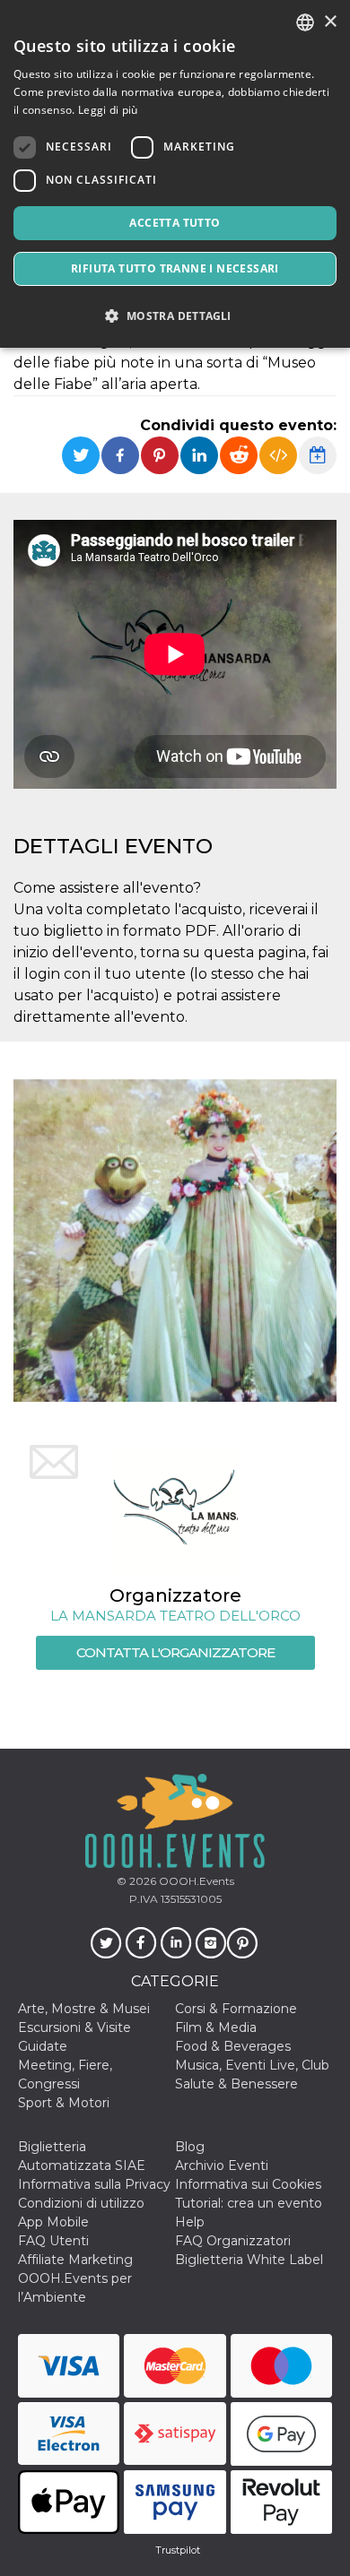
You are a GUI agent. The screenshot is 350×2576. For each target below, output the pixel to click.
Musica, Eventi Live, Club (252, 2065)
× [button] (330, 22)
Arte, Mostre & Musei (84, 2009)
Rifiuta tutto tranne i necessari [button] (175, 268)
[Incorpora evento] (278, 455)
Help (190, 2222)
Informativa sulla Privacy (94, 2184)
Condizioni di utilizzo (81, 2203)
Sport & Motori (64, 2103)
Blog (190, 2147)
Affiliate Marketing (75, 2260)
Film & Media (216, 2027)
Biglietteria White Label (249, 2260)
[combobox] (305, 22)
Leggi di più (108, 110)
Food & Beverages (233, 2046)
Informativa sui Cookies (248, 2184)
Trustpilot (178, 2550)
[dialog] (175, 174)
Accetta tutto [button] (175, 223)
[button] (175, 316)
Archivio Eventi (222, 2165)
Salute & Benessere (236, 2084)
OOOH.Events (195, 1881)
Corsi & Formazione (236, 2009)
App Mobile (53, 2222)
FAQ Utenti (53, 2241)
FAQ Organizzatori (233, 2241)
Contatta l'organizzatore (175, 1652)
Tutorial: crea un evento (249, 2203)
